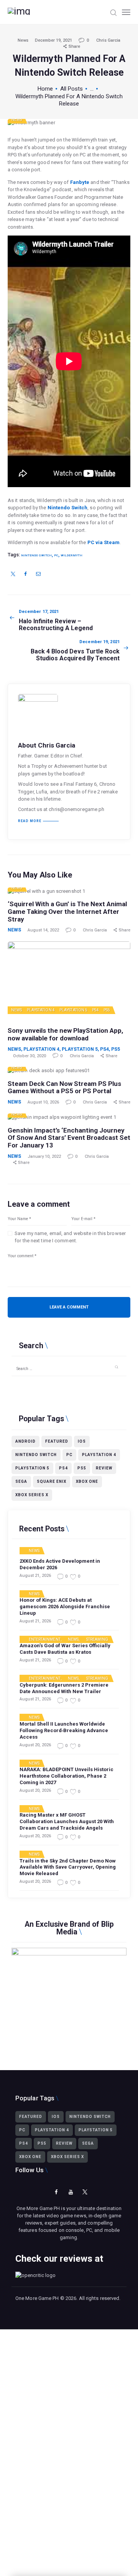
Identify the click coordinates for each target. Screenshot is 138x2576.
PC (56, 555)
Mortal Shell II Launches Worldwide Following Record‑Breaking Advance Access (64, 1730)
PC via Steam (103, 542)
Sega (21, 1481)
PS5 (107, 1010)
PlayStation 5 (73, 1010)
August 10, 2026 (43, 1102)
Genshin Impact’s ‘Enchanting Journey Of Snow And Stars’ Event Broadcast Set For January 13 (69, 1138)
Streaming (97, 1640)
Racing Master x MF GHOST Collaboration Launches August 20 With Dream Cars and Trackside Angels (67, 1821)
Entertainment (45, 1640)
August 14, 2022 (43, 930)
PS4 (95, 1010)
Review (104, 1468)
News (23, 40)
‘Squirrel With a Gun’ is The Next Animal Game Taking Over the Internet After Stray (67, 912)
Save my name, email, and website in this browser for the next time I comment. (70, 1237)
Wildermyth (71, 555)
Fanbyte (80, 182)
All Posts (71, 89)
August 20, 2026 (35, 1745)
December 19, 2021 (53, 40)
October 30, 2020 (30, 1056)
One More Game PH (37, 2298)
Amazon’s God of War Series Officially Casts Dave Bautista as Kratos (65, 1649)
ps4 (63, 1468)
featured (57, 1441)
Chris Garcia (108, 40)
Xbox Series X (32, 1495)
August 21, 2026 (35, 1576)
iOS (82, 1441)
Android (25, 1441)
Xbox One (87, 1481)
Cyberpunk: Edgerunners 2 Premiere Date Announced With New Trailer (64, 1688)
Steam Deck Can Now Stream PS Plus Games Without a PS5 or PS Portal (64, 1088)
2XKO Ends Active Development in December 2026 (60, 1564)
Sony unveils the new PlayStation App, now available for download (65, 1034)
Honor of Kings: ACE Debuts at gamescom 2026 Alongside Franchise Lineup (65, 1607)
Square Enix (52, 1481)
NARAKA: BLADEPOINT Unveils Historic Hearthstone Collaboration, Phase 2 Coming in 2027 (67, 1776)
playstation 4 (99, 1455)
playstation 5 (32, 1468)
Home (45, 89)
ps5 (82, 1468)
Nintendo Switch (68, 508)
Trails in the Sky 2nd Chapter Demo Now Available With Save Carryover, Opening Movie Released (68, 1867)
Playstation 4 (41, 1010)
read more (30, 821)
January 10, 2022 (44, 1156)
